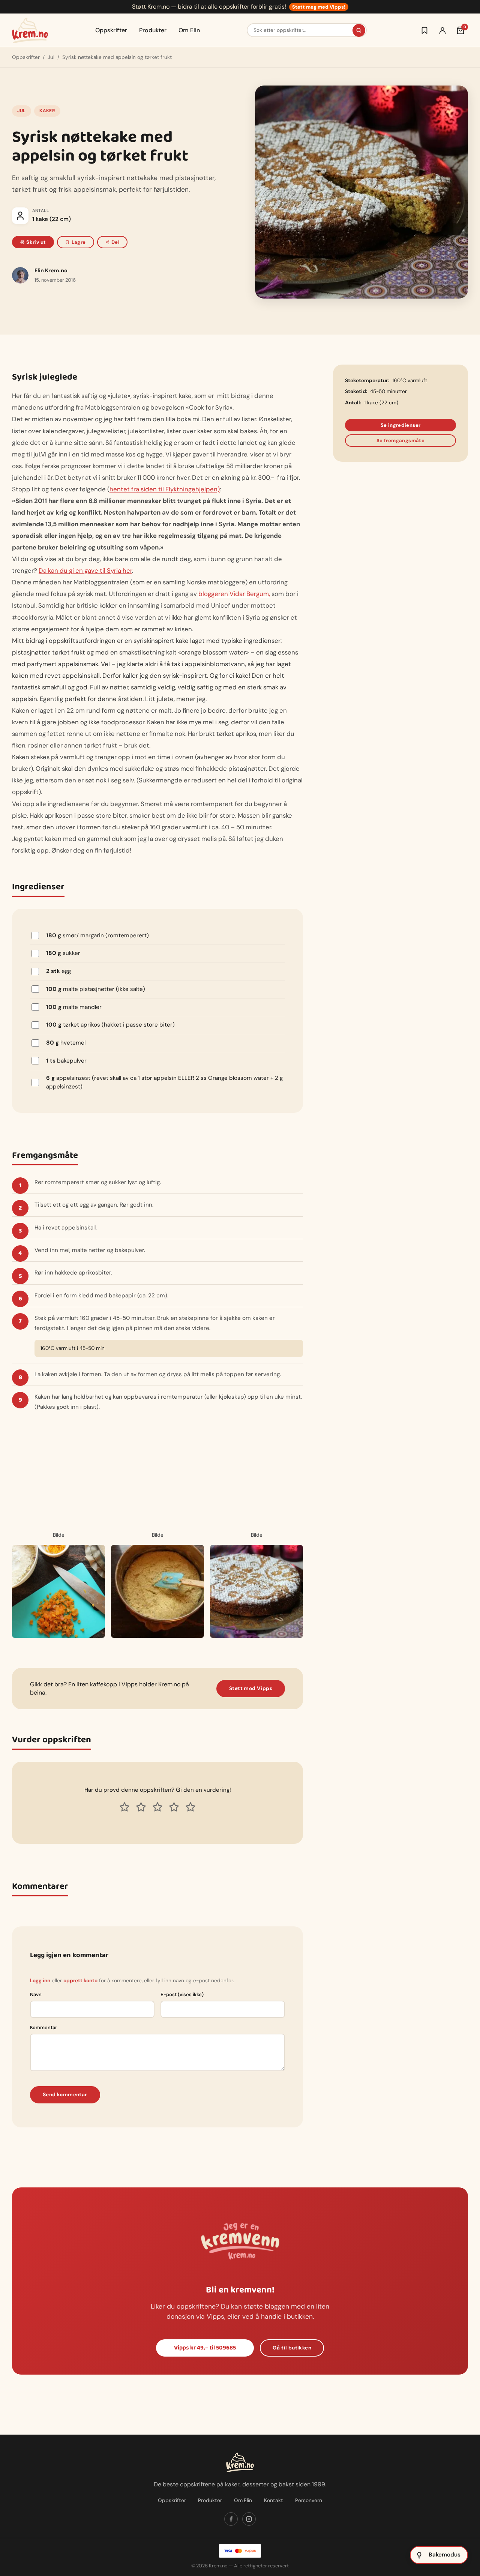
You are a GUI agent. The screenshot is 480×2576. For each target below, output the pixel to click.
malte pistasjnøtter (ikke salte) (96, 989)
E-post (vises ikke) (182, 1994)
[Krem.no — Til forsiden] (30, 30)
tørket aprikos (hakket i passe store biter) (110, 1025)
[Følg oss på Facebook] (231, 2519)
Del (115, 242)
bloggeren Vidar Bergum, (234, 594)
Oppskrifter (111, 30)
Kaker (47, 111)
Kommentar (43, 2027)
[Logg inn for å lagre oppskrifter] (424, 30)
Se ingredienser (401, 425)
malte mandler (74, 1007)
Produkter (153, 30)
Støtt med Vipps (251, 1688)
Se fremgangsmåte (400, 441)
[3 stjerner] (157, 1807)
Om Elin (189, 30)
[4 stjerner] (174, 1807)
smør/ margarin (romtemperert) (97, 935)
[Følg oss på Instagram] (249, 2519)
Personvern (309, 2500)
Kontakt (274, 2500)
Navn (36, 1994)
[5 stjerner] (190, 1807)
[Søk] (359, 30)
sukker (63, 953)
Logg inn (40, 1981)
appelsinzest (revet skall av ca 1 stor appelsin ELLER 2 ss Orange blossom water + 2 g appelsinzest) (164, 1082)
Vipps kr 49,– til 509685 (205, 2348)
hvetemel (66, 1043)
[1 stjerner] (124, 1807)
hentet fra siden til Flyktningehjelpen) (165, 489)
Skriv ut (36, 242)
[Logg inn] (442, 30)
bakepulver (66, 1061)
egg (58, 971)
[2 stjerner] (141, 1807)
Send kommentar (65, 2095)
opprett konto (80, 1981)
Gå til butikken (292, 2348)
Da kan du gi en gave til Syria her (85, 570)
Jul (51, 57)
